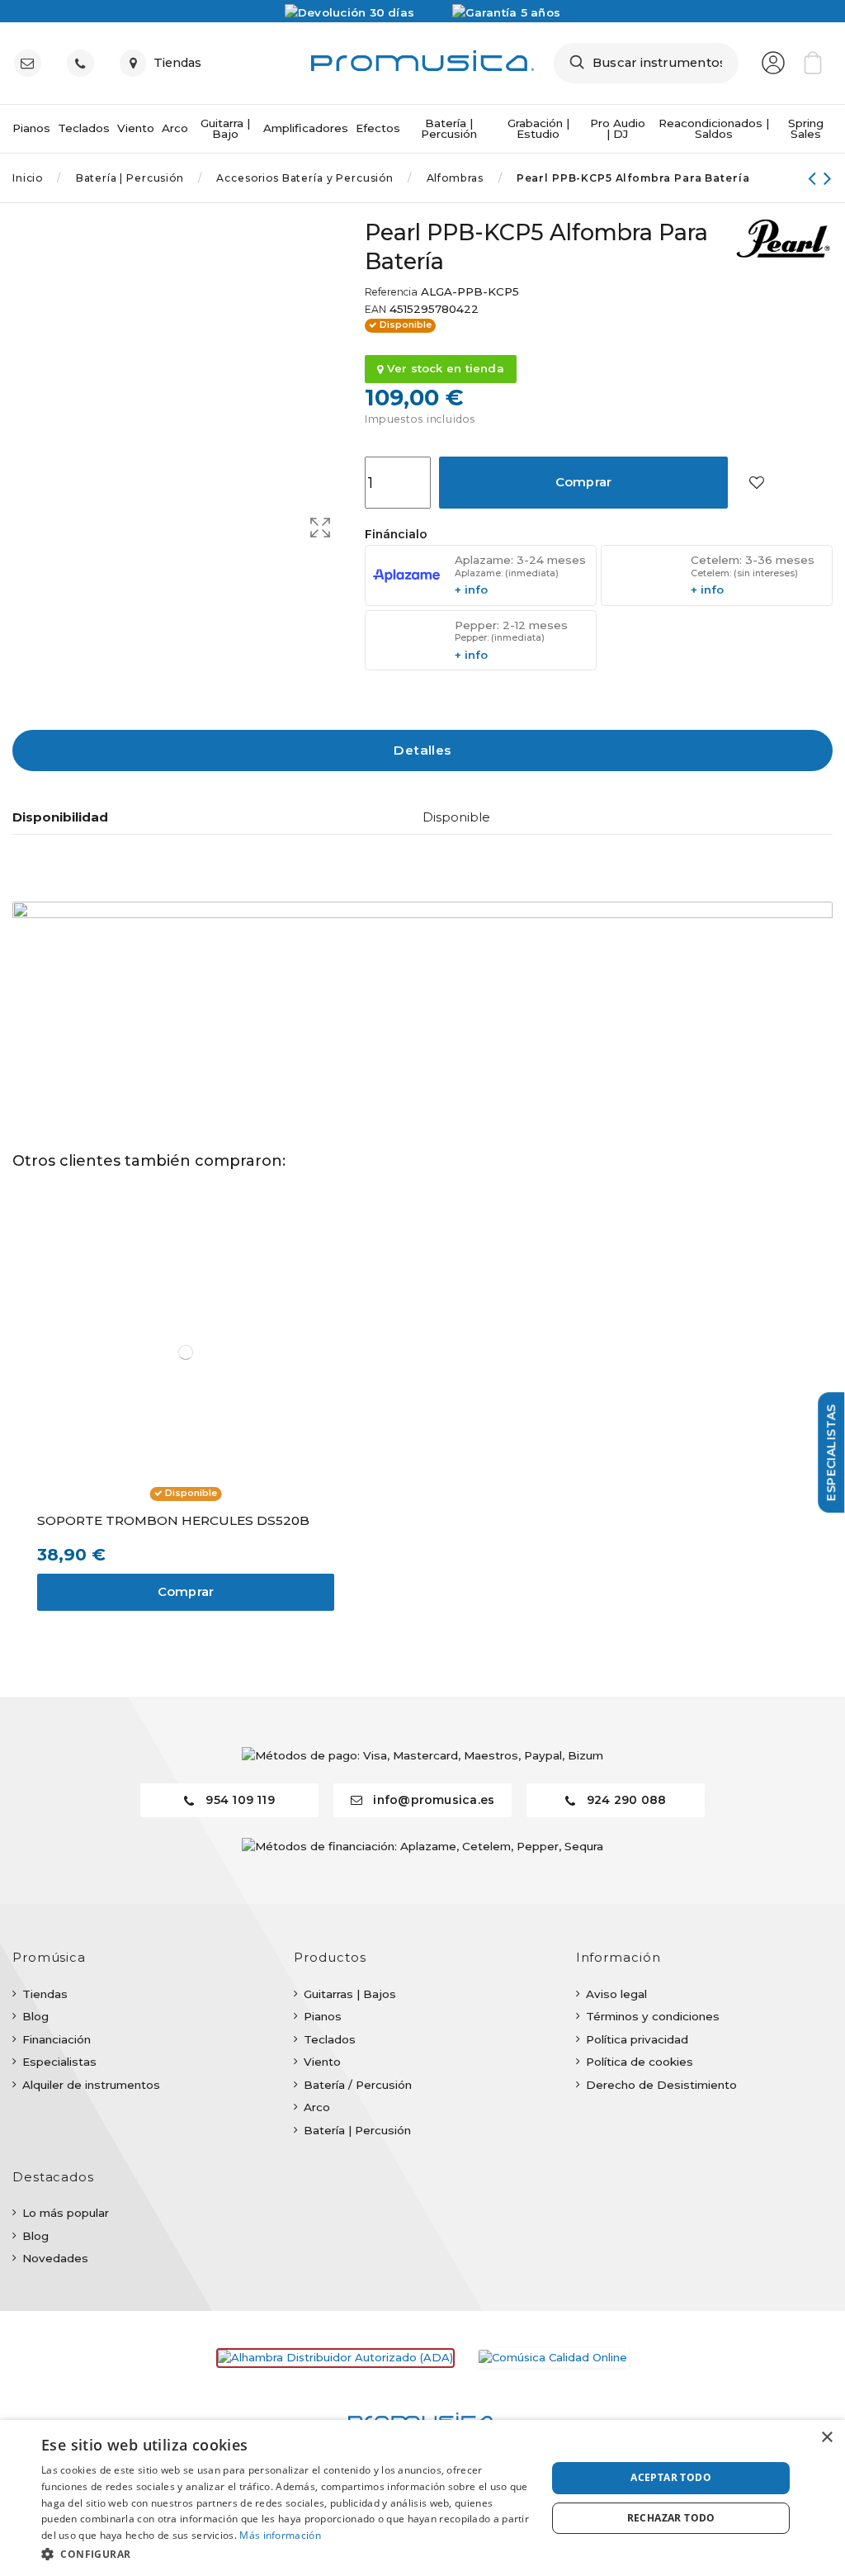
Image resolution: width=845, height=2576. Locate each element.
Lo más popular (66, 2213)
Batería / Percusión (358, 2085)
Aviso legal (616, 1994)
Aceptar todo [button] (671, 2477)
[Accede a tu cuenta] (773, 63)
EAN (375, 310)
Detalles (422, 750)
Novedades (55, 2258)
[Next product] (828, 178)
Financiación (57, 2039)
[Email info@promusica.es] (31, 63)
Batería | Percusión (357, 2130)
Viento (322, 2062)
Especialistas (59, 2062)
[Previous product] (816, 178)
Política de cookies (640, 2062)
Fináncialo (396, 535)
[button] (286, 2554)
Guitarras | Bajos (350, 1994)
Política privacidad (637, 2039)
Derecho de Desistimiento (661, 2085)
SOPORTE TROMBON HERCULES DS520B (173, 1520)
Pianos (323, 2016)
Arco (317, 2107)
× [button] (826, 2438)
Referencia (391, 292)
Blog (35, 2016)
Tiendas (45, 1994)
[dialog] (422, 2498)
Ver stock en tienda (444, 368)
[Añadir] (756, 483)
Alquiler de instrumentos (91, 2085)
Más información (280, 2535)
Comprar (584, 482)
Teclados (330, 2039)
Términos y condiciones (653, 2016)
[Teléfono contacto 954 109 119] (84, 63)
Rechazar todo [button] (671, 2518)
